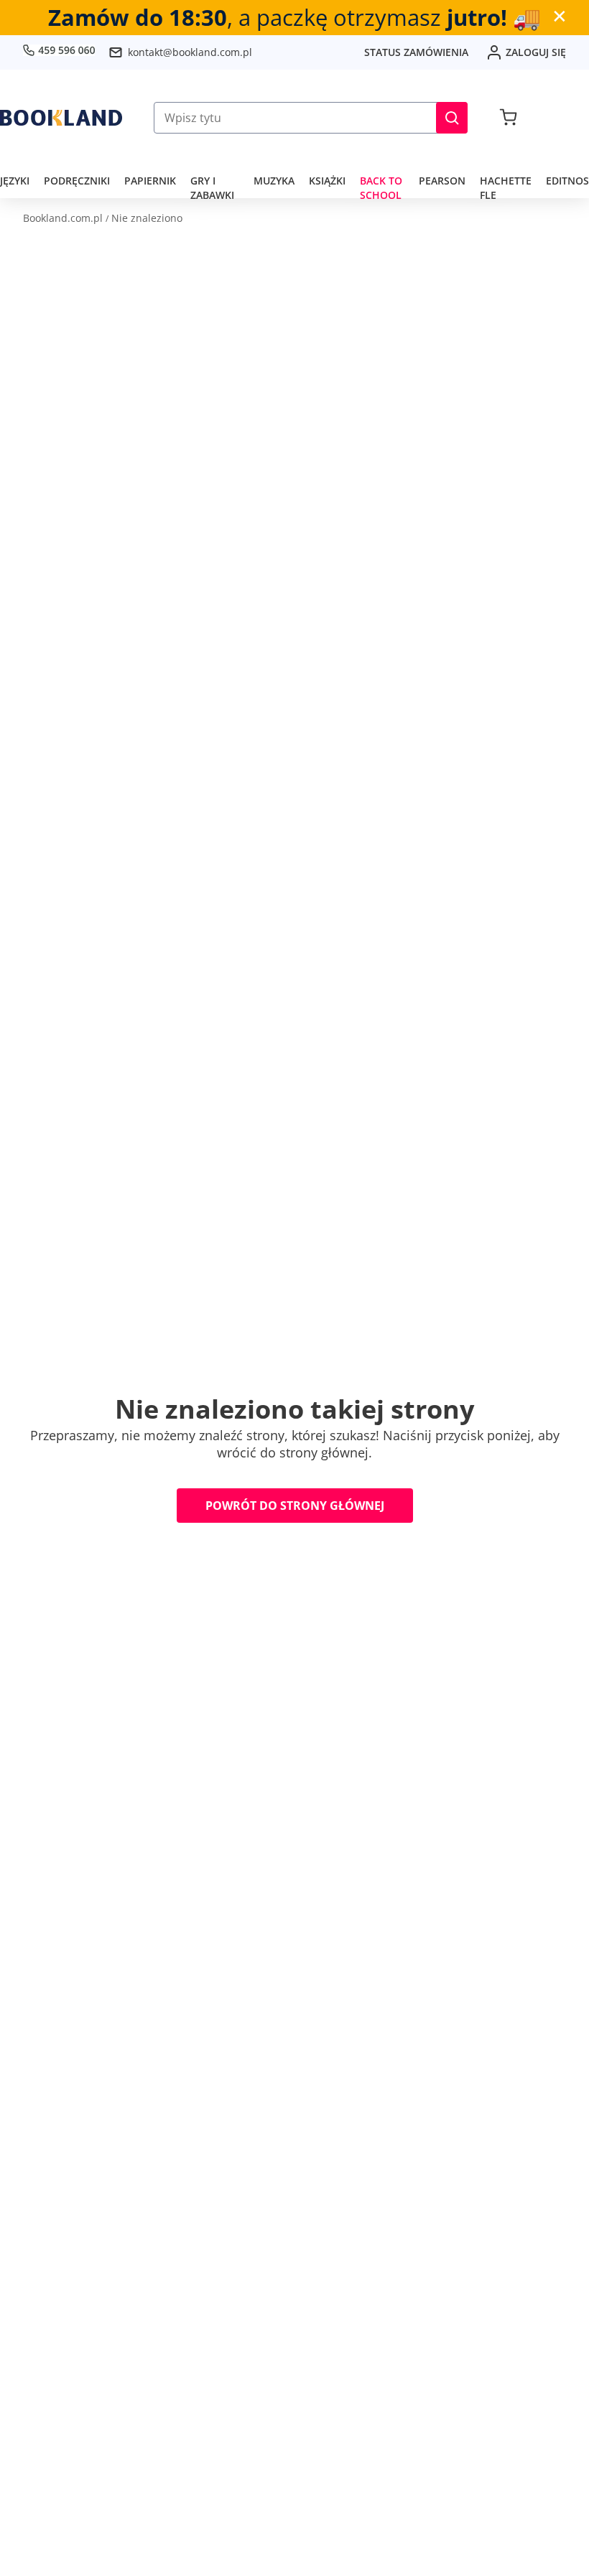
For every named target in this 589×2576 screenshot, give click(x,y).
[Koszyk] (508, 118)
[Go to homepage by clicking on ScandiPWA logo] (61, 118)
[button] (452, 118)
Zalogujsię (536, 52)
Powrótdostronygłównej (295, 1506)
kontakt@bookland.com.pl (190, 52)
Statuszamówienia (416, 52)
